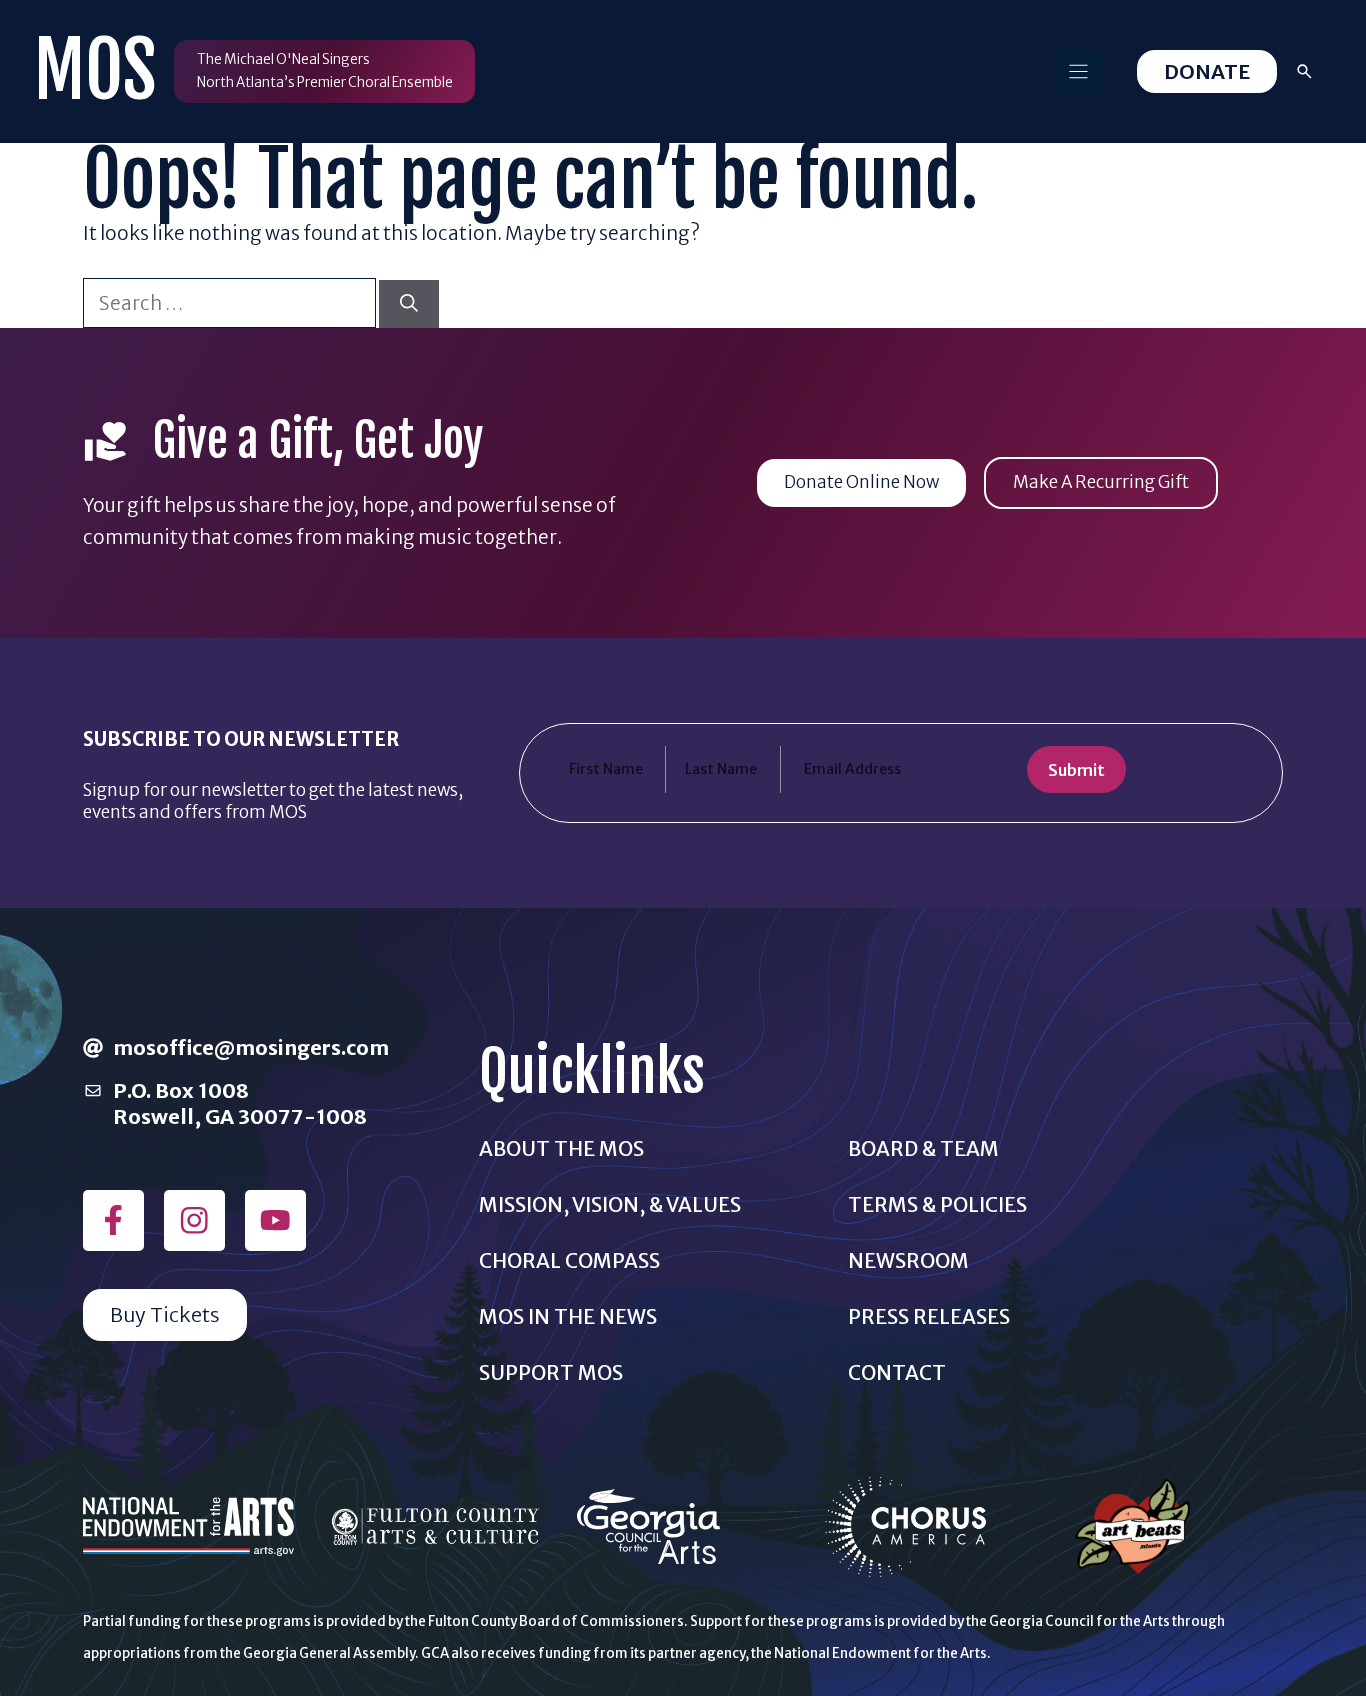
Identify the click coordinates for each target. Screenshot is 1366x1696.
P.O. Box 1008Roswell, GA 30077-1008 (240, 1103)
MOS (95, 71)
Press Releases (929, 1316)
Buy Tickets (165, 1314)
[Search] (409, 304)
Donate (1207, 71)
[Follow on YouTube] (275, 1220)
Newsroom (908, 1260)
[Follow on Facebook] (113, 1220)
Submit (1076, 770)
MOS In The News (568, 1316)
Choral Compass (569, 1260)
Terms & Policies (937, 1204)
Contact (897, 1372)
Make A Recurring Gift (1101, 482)
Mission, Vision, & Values (610, 1204)
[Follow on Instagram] (194, 1220)
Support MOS (551, 1372)
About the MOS (561, 1148)
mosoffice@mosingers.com (251, 1047)
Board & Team (923, 1148)
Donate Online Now (861, 482)
